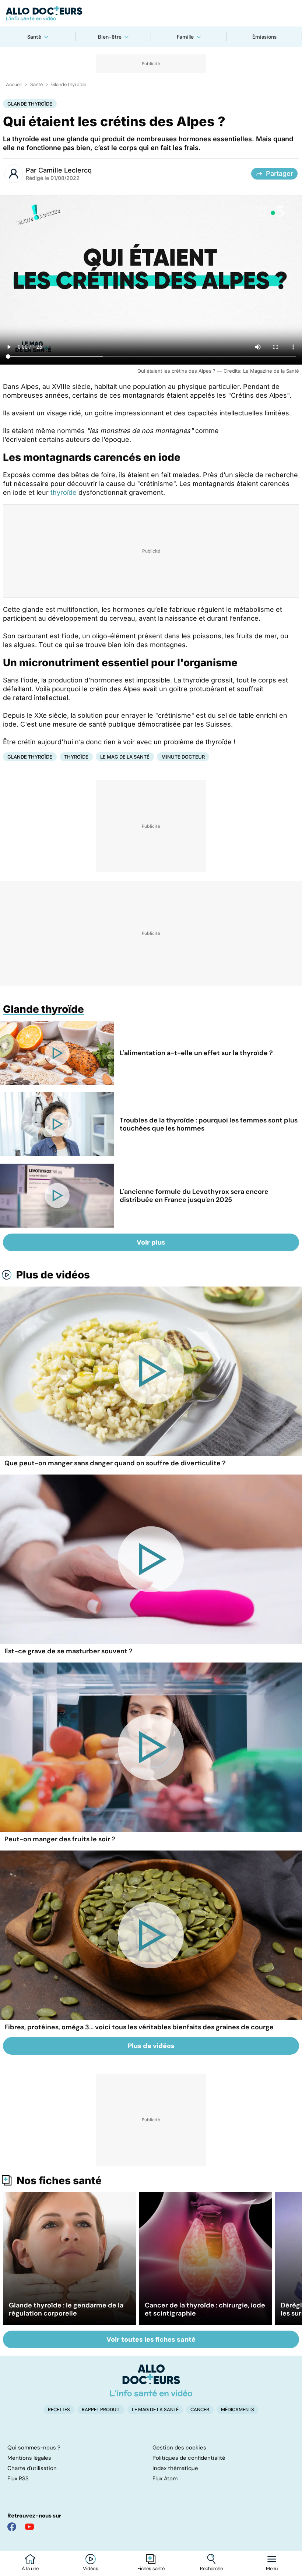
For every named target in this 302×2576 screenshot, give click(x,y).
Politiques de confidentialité (189, 2458)
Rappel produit (101, 2410)
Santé (34, 37)
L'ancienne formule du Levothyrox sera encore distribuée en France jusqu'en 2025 (194, 1196)
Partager (280, 173)
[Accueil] (151, 2380)
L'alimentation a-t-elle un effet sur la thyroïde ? (196, 1053)
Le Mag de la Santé (125, 757)
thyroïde (64, 492)
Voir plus (151, 1242)
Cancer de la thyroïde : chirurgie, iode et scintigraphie (205, 2309)
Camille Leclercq (65, 170)
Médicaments (238, 2410)
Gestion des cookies (179, 2448)
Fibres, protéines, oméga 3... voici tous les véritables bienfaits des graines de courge (139, 2027)
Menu (272, 2569)
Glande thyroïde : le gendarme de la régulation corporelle (66, 2309)
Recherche (211, 2569)
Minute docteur (183, 757)
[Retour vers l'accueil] (151, 13)
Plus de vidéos (53, 1275)
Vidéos (91, 2569)
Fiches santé (151, 2569)
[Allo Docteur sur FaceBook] (12, 2527)
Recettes (59, 2410)
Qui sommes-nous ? (34, 2448)
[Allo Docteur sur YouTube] (29, 2527)
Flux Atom (165, 2479)
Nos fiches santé (59, 2181)
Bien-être (110, 37)
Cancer (200, 2410)
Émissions (264, 37)
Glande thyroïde (69, 85)
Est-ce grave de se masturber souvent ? (69, 1651)
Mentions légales (29, 2458)
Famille (185, 37)
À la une (30, 2569)
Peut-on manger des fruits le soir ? (60, 1839)
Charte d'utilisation (32, 2468)
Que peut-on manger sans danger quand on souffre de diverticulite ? (115, 1463)
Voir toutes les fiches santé (151, 2339)
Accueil (14, 85)
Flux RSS (18, 2479)
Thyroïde (76, 757)
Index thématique (175, 2468)
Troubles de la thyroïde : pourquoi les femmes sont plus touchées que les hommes (209, 1124)
